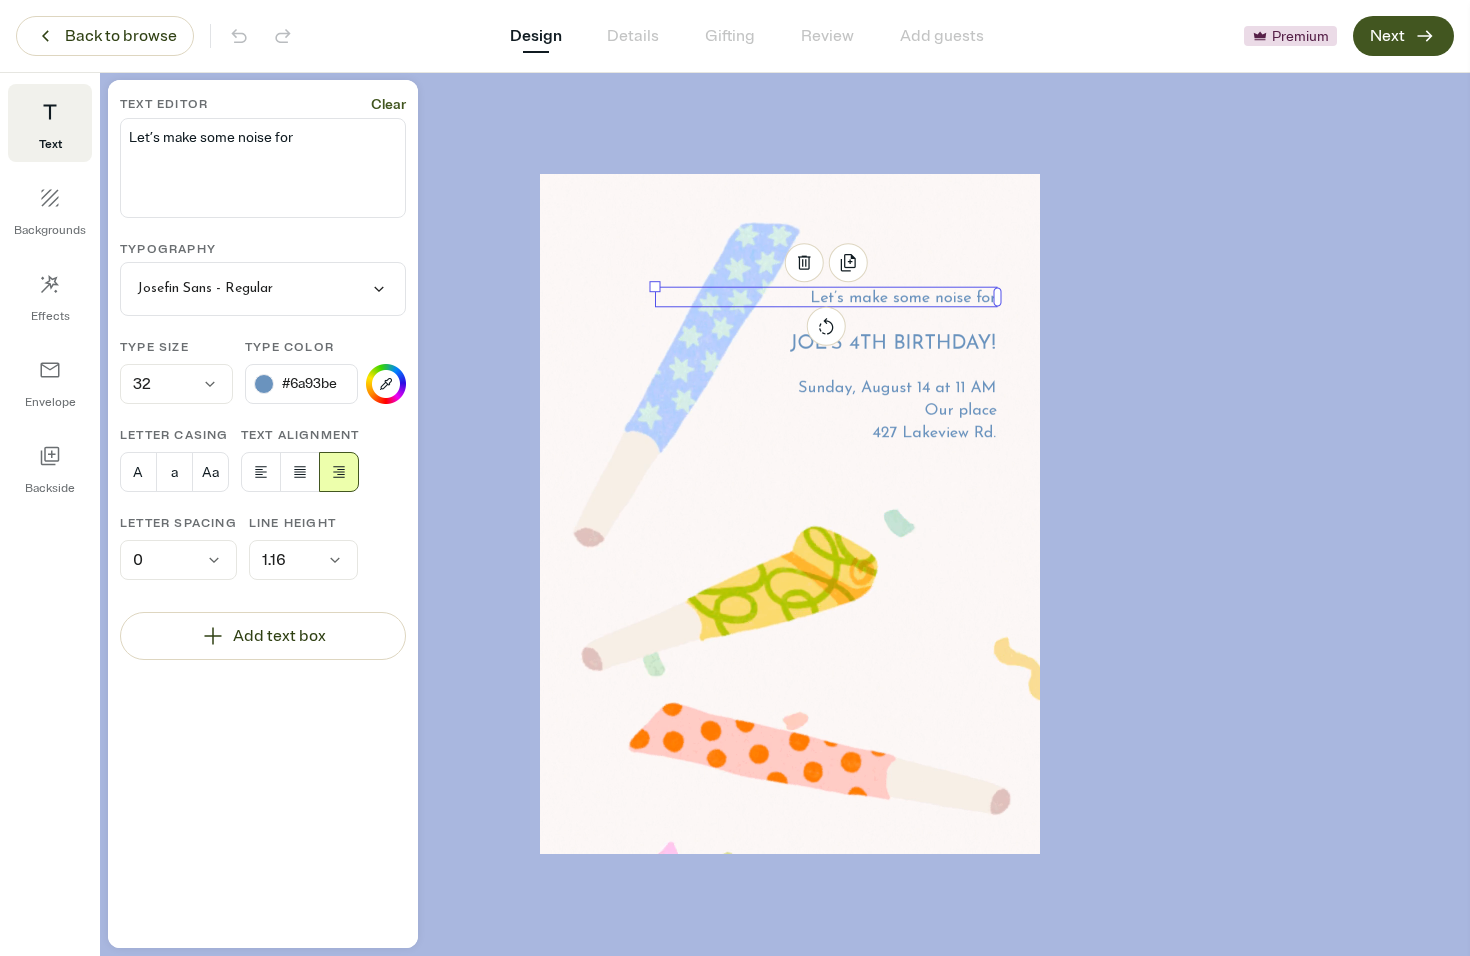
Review (827, 36)
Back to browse (121, 36)
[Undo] (239, 36)
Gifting (730, 36)
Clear (388, 104)
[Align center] (300, 472)
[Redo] (283, 36)
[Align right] (339, 472)
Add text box (279, 636)
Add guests (942, 36)
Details (633, 36)
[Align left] (261, 472)
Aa (210, 472)
